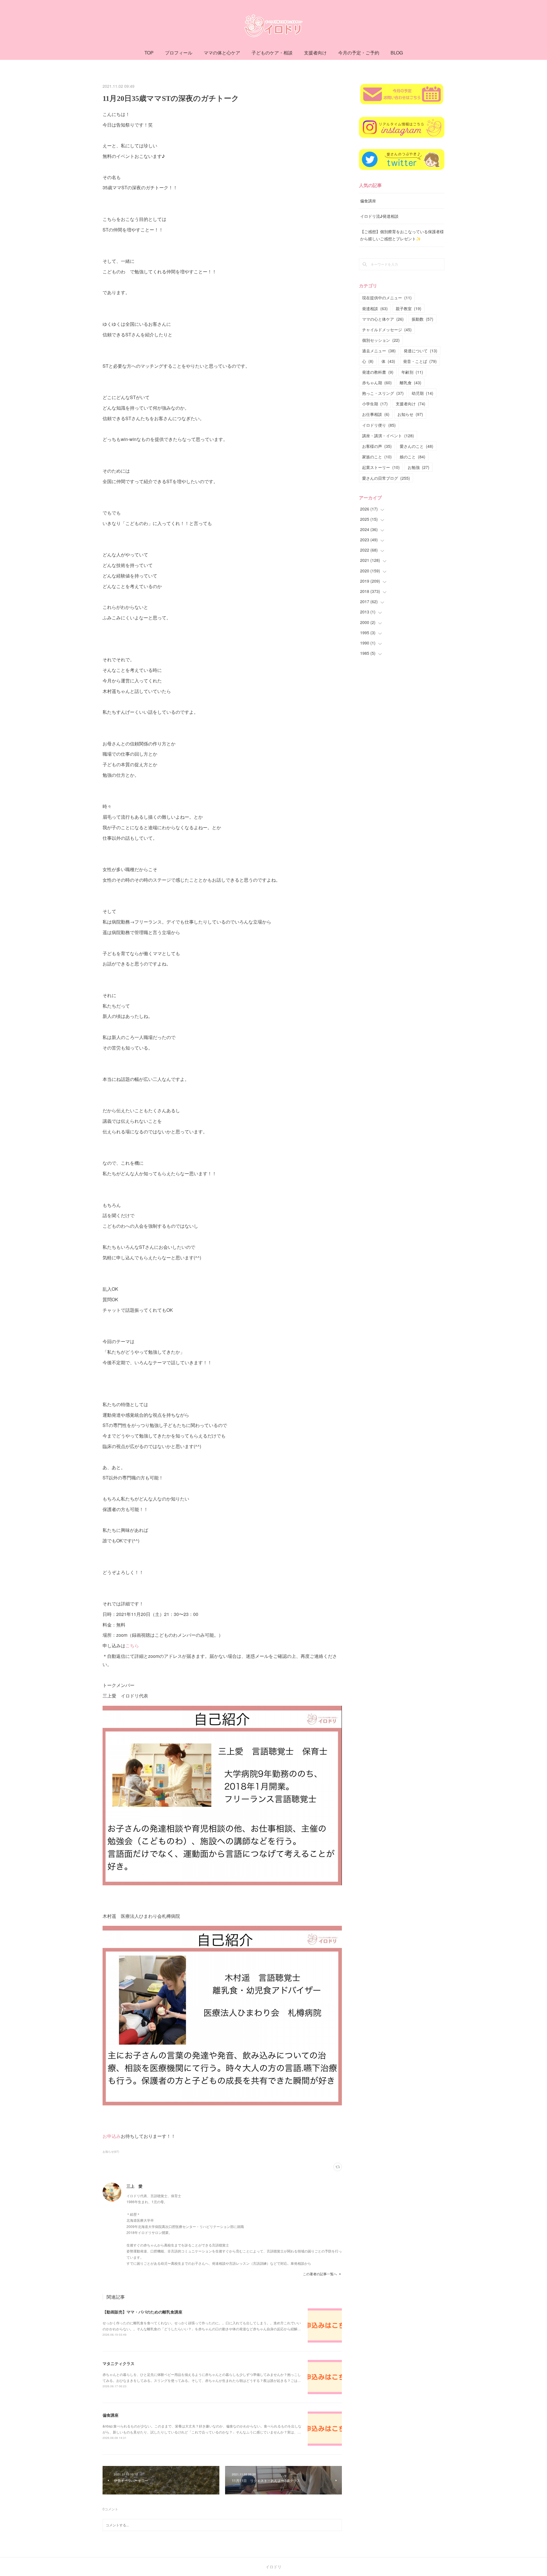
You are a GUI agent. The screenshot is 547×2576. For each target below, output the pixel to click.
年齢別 (412, 372)
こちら (132, 1645)
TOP (149, 53)
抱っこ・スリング (383, 393)
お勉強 (419, 467)
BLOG (397, 53)
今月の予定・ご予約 (359, 53)
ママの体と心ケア (222, 53)
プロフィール (179, 53)
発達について (421, 351)
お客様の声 (377, 446)
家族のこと (377, 457)
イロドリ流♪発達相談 (379, 216)
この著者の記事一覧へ (320, 2274)
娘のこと (413, 457)
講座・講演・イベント (388, 436)
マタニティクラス (119, 2363)
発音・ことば (420, 361)
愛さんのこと (417, 446)
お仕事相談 (376, 414)
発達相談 (375, 308)
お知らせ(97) (111, 2152)
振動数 (423, 319)
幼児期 (423, 393)
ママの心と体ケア (383, 319)
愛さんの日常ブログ (386, 478)
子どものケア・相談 (272, 53)
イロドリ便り (379, 425)
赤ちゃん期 (377, 383)
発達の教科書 (378, 372)
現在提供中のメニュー (387, 298)
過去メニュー (379, 351)
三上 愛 (134, 2186)
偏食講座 (111, 2415)
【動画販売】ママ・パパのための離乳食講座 (142, 2312)
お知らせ (410, 414)
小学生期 (375, 404)
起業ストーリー (381, 467)
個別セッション (381, 340)
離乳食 (411, 383)
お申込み (112, 2136)
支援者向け (315, 53)
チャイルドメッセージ (387, 330)
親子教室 (409, 308)
